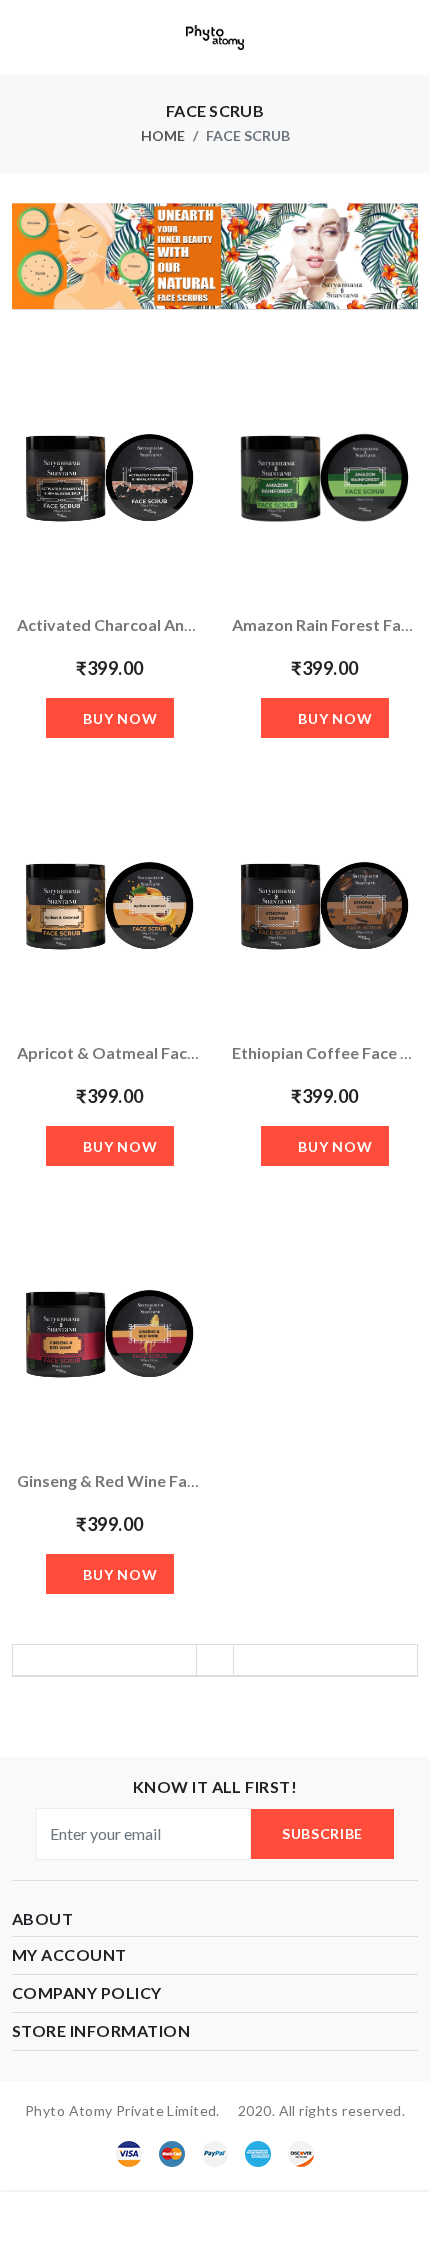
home (163, 135)
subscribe (322, 1833)
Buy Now (120, 718)
